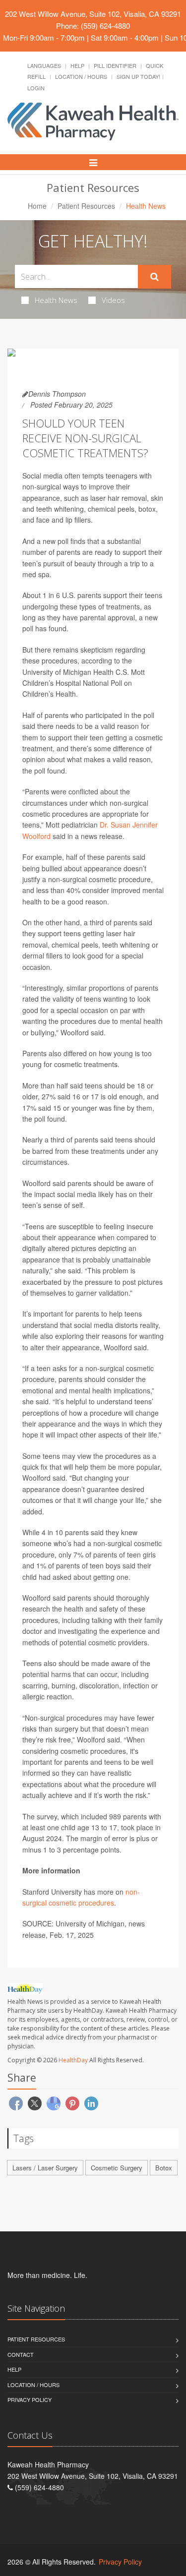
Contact (21, 2354)
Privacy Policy (30, 2399)
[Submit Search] (155, 277)
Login (36, 88)
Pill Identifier (115, 65)
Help (77, 65)
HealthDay (73, 2060)
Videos (113, 300)
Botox (164, 2168)
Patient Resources (86, 206)
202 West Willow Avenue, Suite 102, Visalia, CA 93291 (93, 14)
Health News (56, 300)
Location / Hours (81, 76)
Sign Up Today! (138, 76)
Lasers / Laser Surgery (45, 2168)
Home (37, 206)
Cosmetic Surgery (117, 2168)
